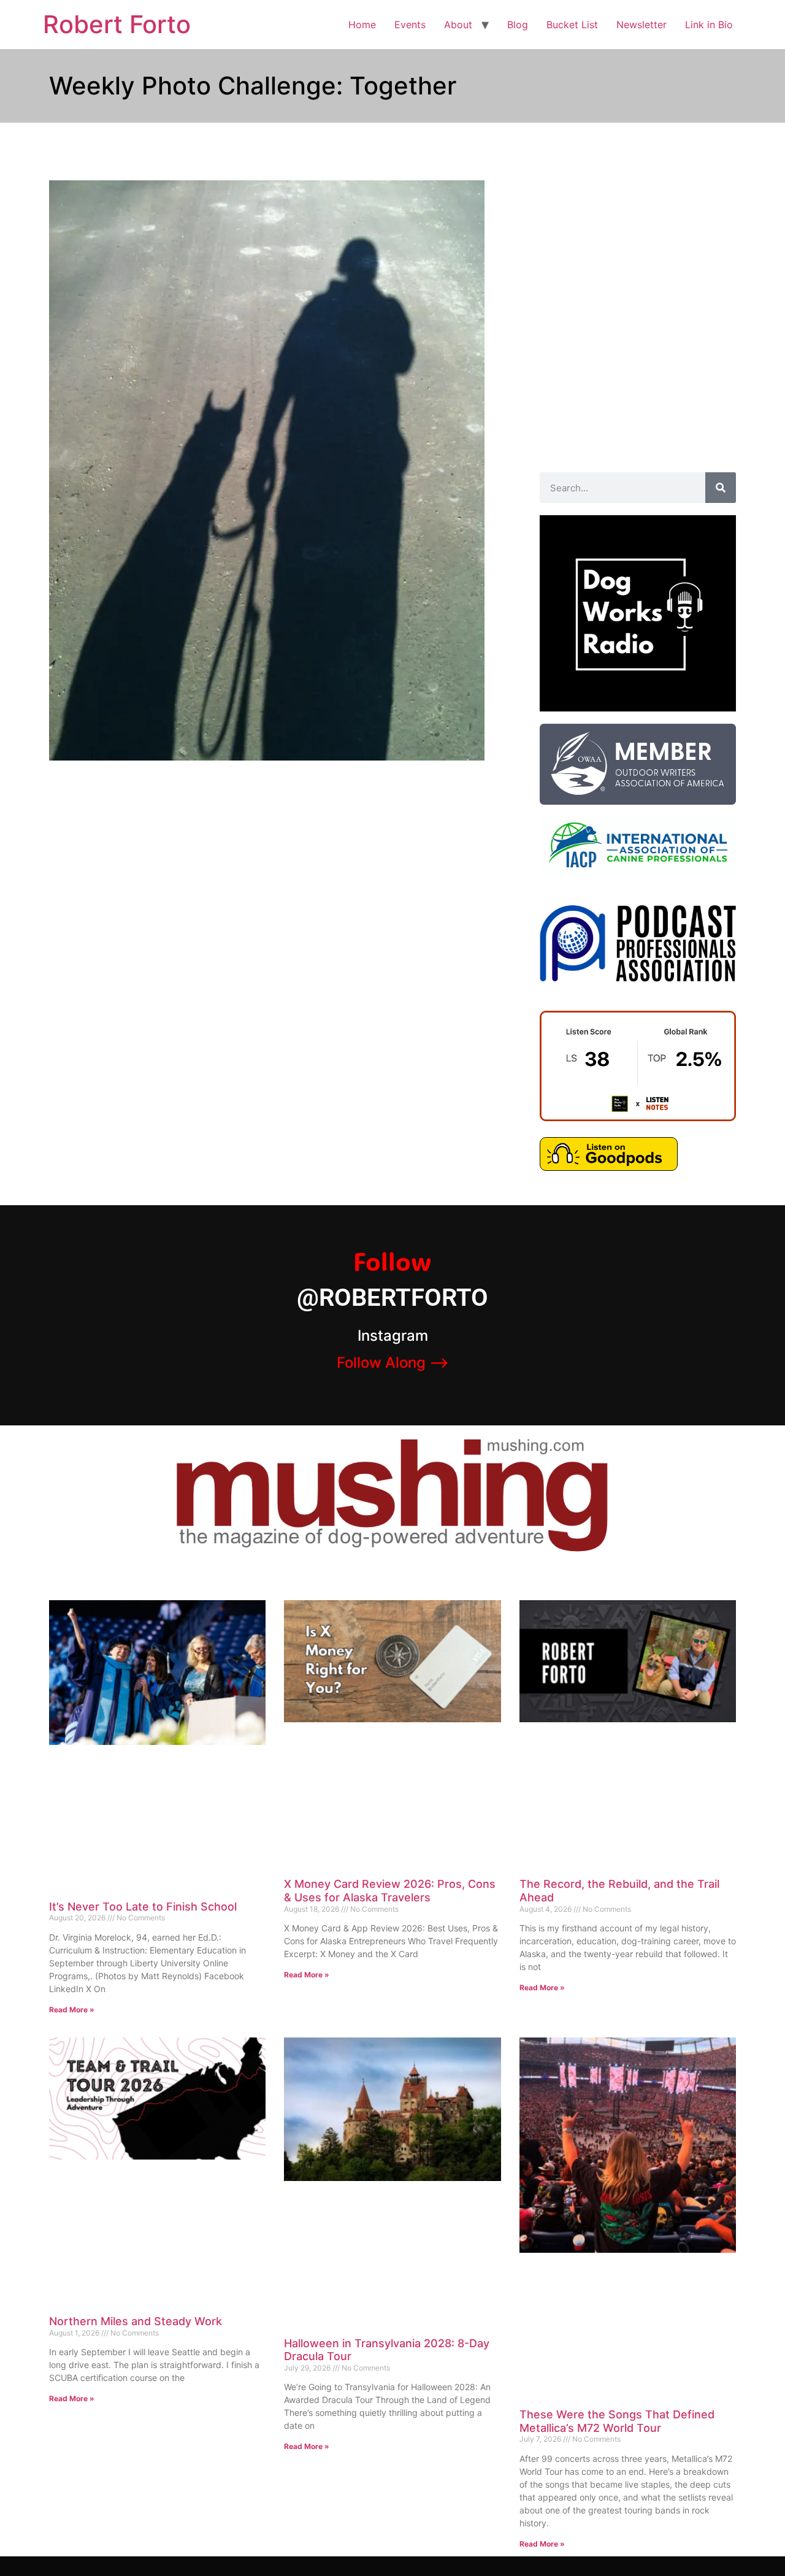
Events (410, 25)
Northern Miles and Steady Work (136, 2321)
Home (362, 25)
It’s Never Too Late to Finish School (143, 1907)
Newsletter (641, 25)
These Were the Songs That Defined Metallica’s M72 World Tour (617, 2421)
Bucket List (572, 25)
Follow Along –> (393, 1363)
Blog (518, 25)
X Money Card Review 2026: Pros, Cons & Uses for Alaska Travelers (390, 1891)
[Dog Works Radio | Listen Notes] (638, 1117)
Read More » (72, 2010)
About (458, 25)
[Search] (721, 488)
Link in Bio (709, 25)
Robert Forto (117, 24)
